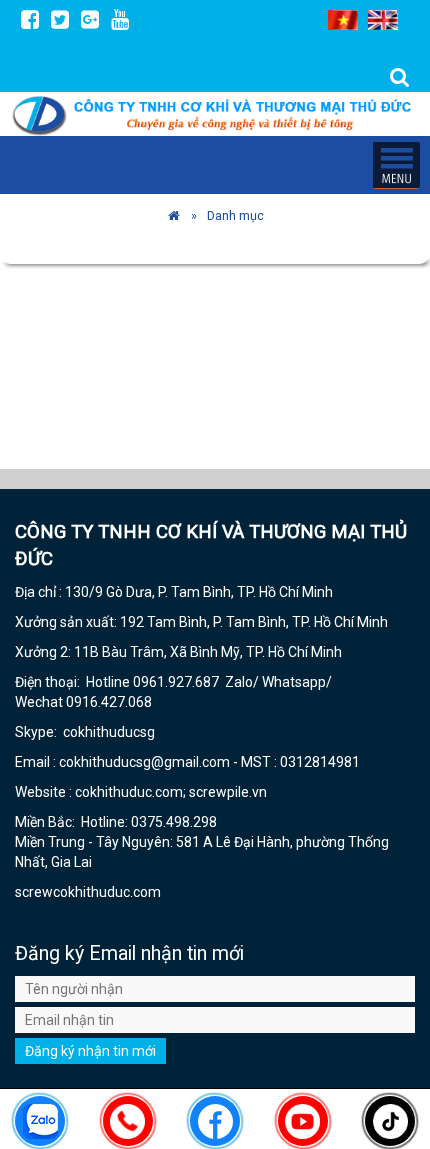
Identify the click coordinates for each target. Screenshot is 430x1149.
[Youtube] (120, 19)
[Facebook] (30, 19)
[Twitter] (60, 19)
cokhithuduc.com (108, 892)
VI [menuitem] (343, 20)
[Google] (90, 19)
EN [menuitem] (383, 20)
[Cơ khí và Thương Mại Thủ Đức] (174, 215)
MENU (396, 165)
